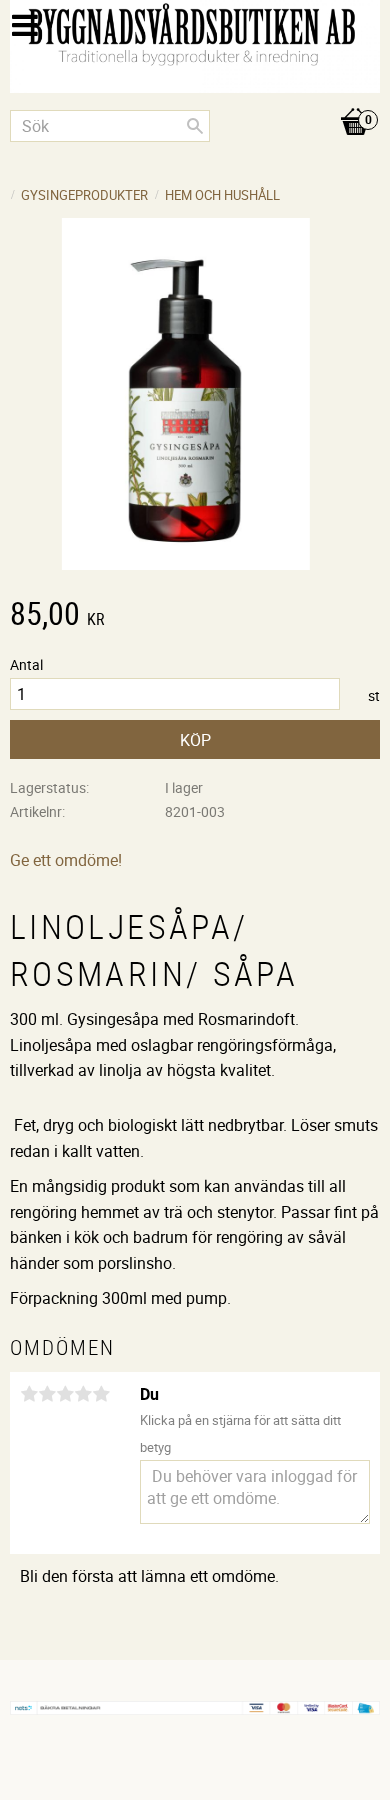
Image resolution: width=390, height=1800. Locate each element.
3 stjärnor (65, 1394)
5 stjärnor (101, 1394)
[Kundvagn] (195, 101)
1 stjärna (29, 1394)
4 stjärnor (83, 1394)
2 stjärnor (47, 1394)
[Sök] (195, 126)
